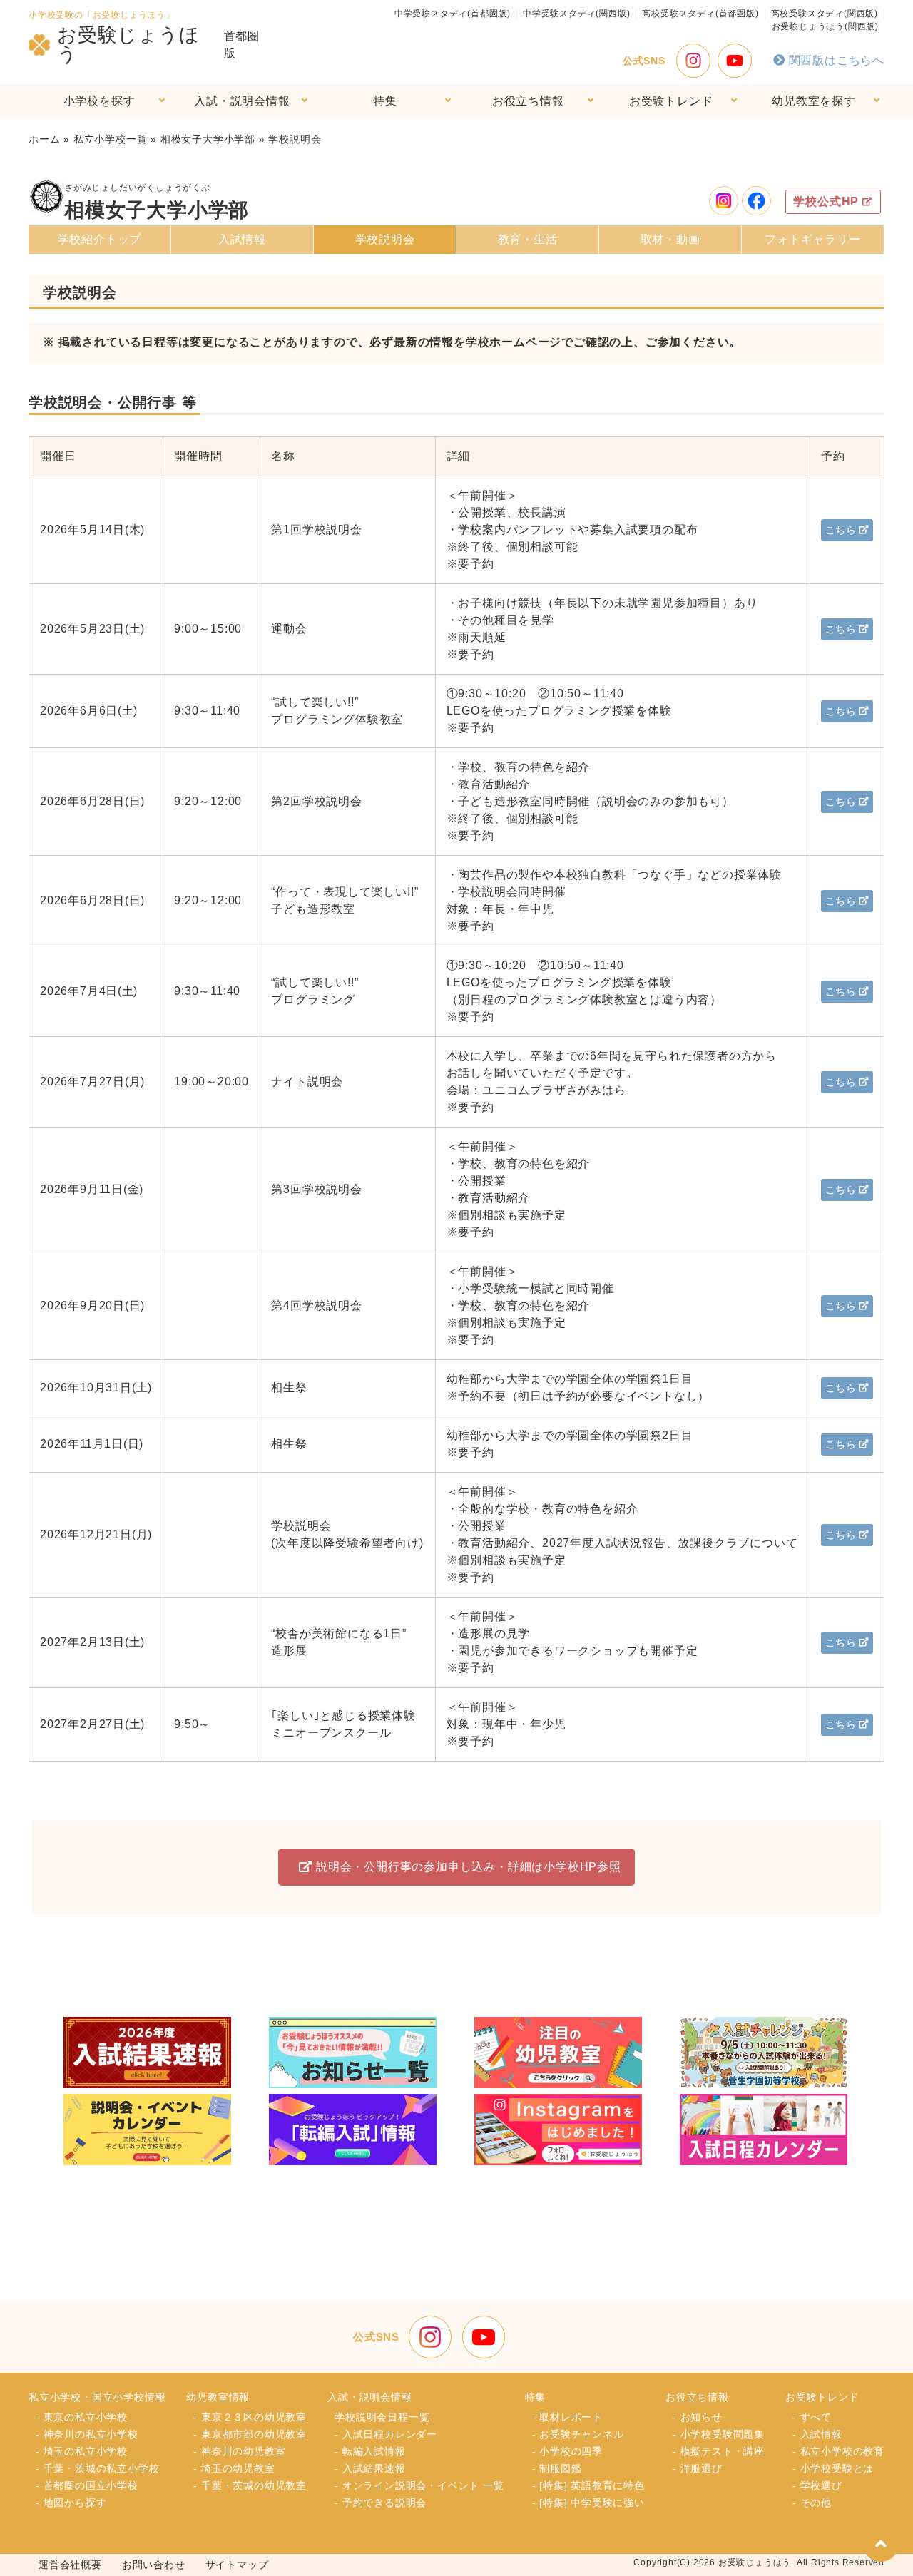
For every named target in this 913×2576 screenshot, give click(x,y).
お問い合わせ (154, 2565)
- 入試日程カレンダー (386, 2434)
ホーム (44, 139)
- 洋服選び (698, 2468)
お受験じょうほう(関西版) (825, 26)
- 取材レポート (567, 2417)
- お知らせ (698, 2417)
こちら (841, 530)
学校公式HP (826, 201)
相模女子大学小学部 (208, 139)
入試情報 (242, 239)
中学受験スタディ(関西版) (576, 14)
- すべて (812, 2417)
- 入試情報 (817, 2434)
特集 (385, 101)
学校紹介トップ (100, 239)
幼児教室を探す (814, 101)
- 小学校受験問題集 (719, 2434)
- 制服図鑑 (557, 2468)
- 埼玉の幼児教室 (234, 2468)
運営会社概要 (70, 2565)
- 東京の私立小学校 (82, 2417)
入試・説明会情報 (242, 101)
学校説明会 (385, 239)
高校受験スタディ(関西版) (825, 14)
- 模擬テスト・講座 (719, 2451)
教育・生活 (528, 239)
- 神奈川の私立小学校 (87, 2434)
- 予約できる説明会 (381, 2503)
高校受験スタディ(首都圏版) (700, 14)
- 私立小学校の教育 (838, 2451)
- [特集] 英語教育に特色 (588, 2485)
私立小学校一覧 (111, 139)
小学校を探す (100, 101)
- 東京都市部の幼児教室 (250, 2434)
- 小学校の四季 (567, 2451)
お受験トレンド (671, 101)
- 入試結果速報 (370, 2468)
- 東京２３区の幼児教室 (250, 2417)
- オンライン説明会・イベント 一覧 (419, 2485)
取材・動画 (670, 239)
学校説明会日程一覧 (382, 2417)
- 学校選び (817, 2485)
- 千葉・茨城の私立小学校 (97, 2468)
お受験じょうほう (128, 45)
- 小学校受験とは (833, 2468)
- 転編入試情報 (370, 2451)
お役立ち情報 (528, 101)
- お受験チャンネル (578, 2434)
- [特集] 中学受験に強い (588, 2503)
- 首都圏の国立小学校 (87, 2485)
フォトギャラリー (812, 239)
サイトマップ (237, 2565)
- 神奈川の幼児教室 (239, 2451)
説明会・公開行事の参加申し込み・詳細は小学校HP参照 (469, 1867)
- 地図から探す (71, 2503)
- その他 (812, 2503)
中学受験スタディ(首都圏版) (453, 14)
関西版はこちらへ (837, 60)
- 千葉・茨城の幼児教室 (250, 2485)
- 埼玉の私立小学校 (82, 2451)
